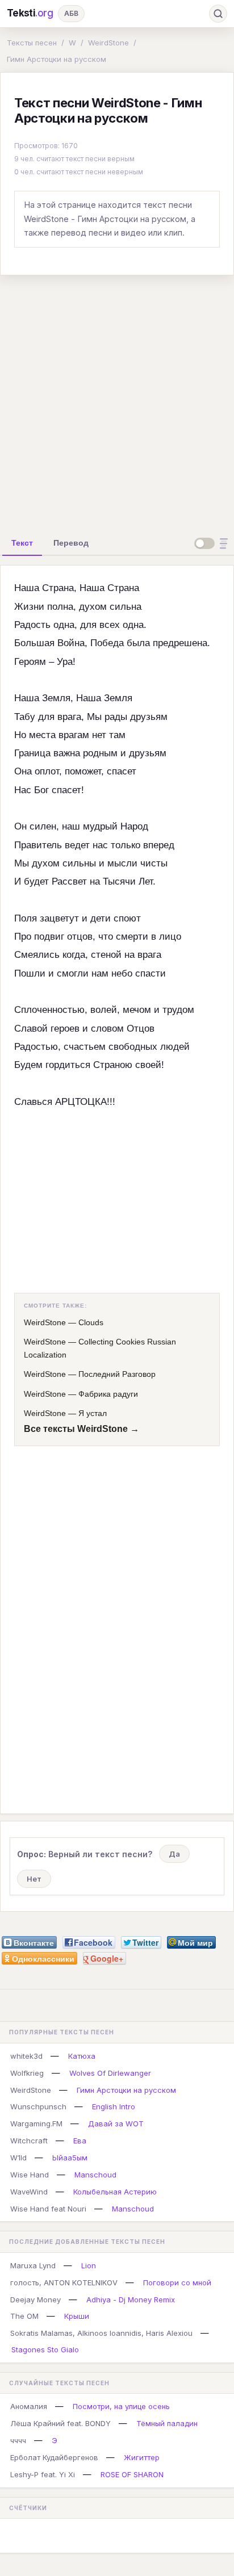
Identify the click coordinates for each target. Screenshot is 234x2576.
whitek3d (26, 2056)
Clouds (91, 1322)
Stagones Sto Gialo (45, 2349)
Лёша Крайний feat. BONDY (60, 2423)
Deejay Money (35, 2299)
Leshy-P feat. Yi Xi (43, 2474)
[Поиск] (218, 14)
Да (174, 1854)
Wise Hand (30, 2175)
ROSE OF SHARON (132, 2474)
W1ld (18, 2158)
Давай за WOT (116, 2123)
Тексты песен (32, 43)
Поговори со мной (177, 2282)
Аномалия (29, 2406)
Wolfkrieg (27, 2073)
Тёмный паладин (167, 2423)
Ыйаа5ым (70, 2158)
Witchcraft (29, 2141)
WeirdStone (108, 43)
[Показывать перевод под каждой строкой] (213, 543)
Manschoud (95, 2175)
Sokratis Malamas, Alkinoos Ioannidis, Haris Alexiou (101, 2333)
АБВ (71, 13)
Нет (34, 1879)
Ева (80, 2141)
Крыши (77, 2316)
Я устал (93, 1413)
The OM (24, 2316)
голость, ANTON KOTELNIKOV (64, 2282)
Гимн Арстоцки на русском (57, 59)
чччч (18, 2440)
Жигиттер (142, 2457)
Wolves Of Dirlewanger (110, 2073)
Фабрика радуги (108, 1394)
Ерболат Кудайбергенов (54, 2457)
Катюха (82, 2056)
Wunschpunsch (38, 2106)
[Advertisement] (117, 401)
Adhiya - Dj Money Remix (131, 2299)
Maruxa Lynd (33, 2265)
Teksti (30, 13)
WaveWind (29, 2192)
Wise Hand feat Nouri (48, 2209)
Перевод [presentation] (71, 543)
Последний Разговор (117, 1374)
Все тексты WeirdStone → (82, 1429)
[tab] (22, 543)
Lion (89, 2265)
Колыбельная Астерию (115, 2192)
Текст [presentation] (22, 543)
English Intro (114, 2106)
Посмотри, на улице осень (121, 2406)
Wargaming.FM (36, 2123)
